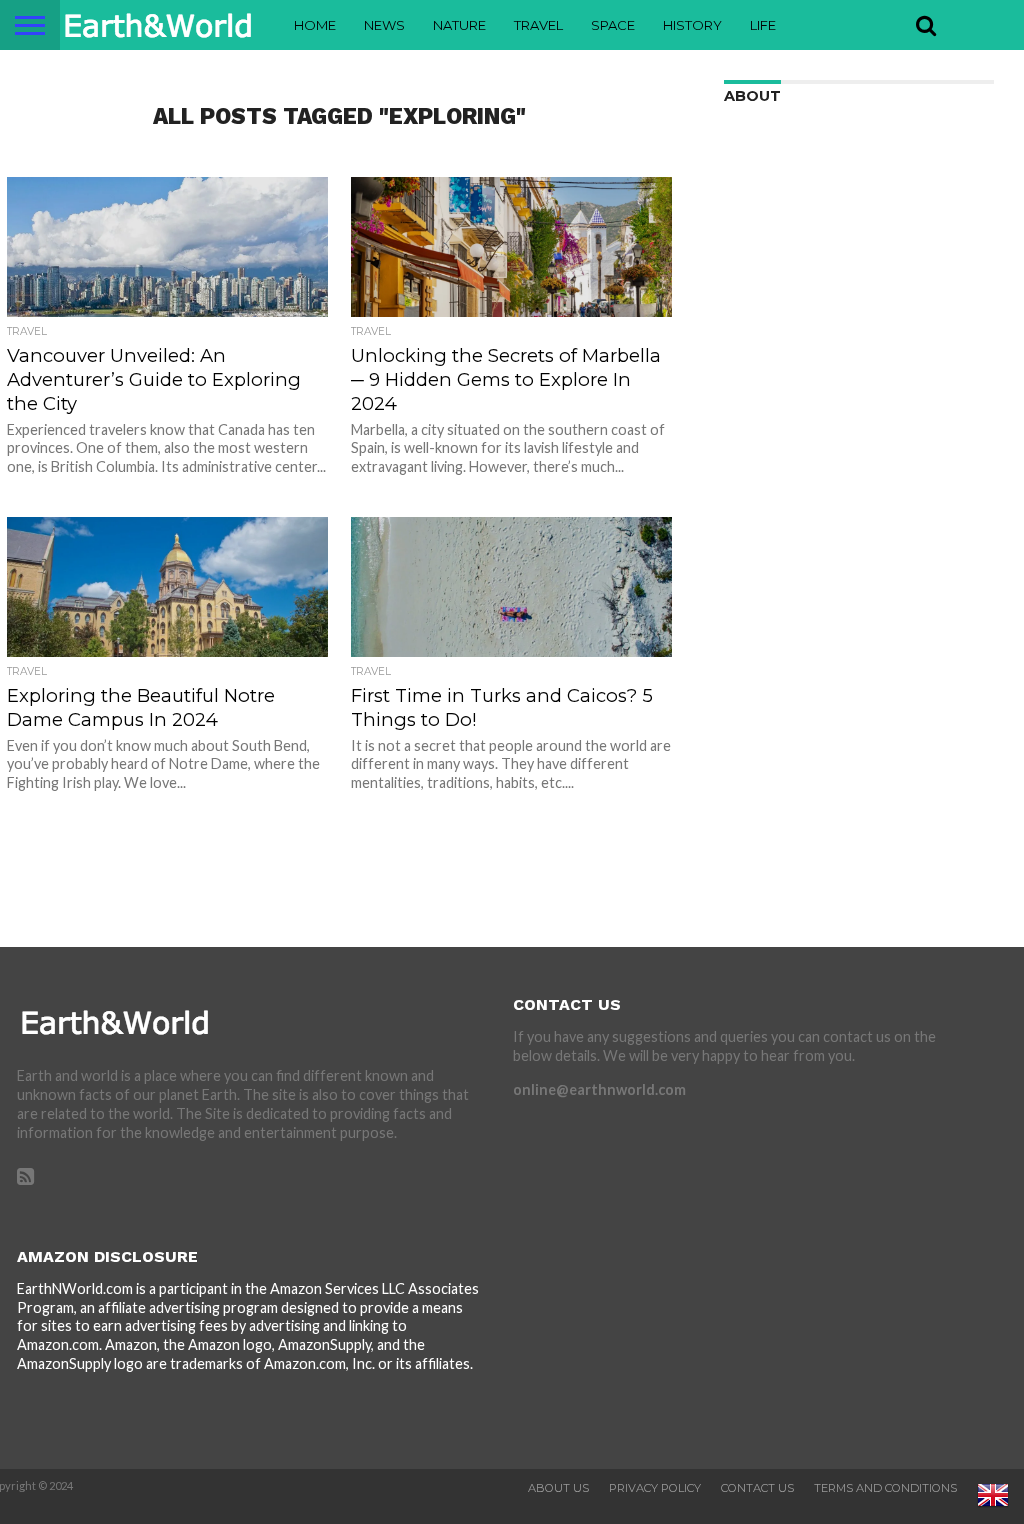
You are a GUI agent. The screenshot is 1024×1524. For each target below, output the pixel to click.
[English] (993, 1507)
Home (315, 25)
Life (763, 25)
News (384, 25)
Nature (459, 25)
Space (613, 25)
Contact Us (757, 1488)
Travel (538, 25)
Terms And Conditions (885, 1488)
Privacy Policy (655, 1488)
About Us (558, 1488)
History (692, 25)
